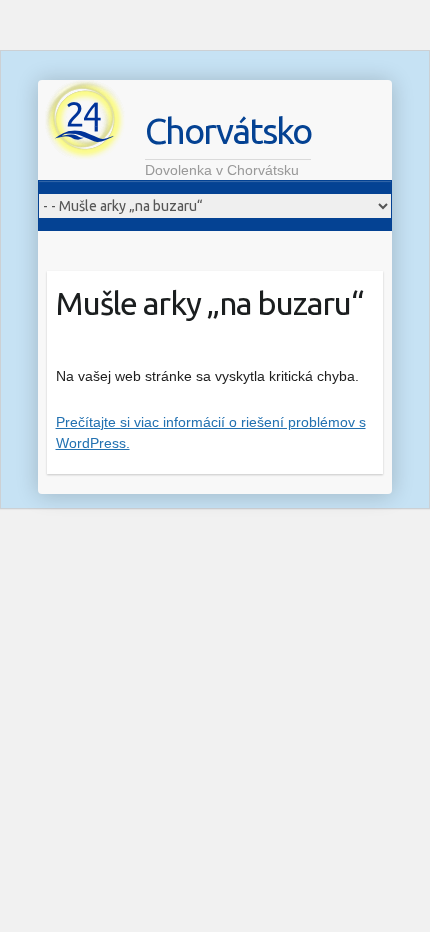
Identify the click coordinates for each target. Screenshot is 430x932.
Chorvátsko (228, 130)
